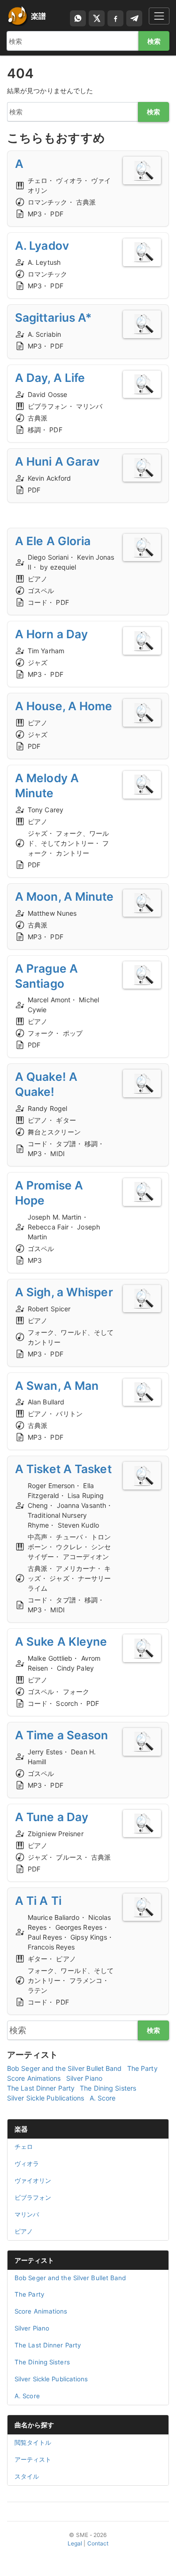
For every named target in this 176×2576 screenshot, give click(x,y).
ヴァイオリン (33, 2180)
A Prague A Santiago (46, 976)
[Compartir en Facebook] (115, 18)
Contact (98, 2543)
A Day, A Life (50, 378)
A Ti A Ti (38, 1901)
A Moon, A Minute (65, 896)
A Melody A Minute (47, 785)
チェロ (24, 2147)
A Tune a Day (52, 1817)
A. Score (103, 2098)
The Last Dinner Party (41, 2088)
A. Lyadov (42, 246)
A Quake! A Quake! (46, 1084)
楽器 (21, 2129)
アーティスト (34, 2260)
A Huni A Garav (57, 461)
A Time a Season (62, 1735)
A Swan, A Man (57, 1386)
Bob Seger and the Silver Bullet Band (65, 2068)
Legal (75, 2543)
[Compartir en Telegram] (134, 18)
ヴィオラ (27, 2164)
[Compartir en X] (97, 18)
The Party (142, 2068)
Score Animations (34, 2078)
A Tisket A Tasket (63, 1469)
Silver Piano (84, 2078)
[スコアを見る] (142, 170)
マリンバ (27, 2214)
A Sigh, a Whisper (64, 1292)
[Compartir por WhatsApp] (78, 18)
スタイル (27, 2476)
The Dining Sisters (108, 2088)
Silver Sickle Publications (46, 2098)
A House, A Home (64, 706)
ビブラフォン (33, 2197)
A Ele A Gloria (53, 541)
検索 (154, 41)
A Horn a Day (51, 634)
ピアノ (24, 2231)
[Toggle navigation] (159, 16)
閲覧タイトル (33, 2442)
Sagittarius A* (53, 317)
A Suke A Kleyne (61, 1641)
